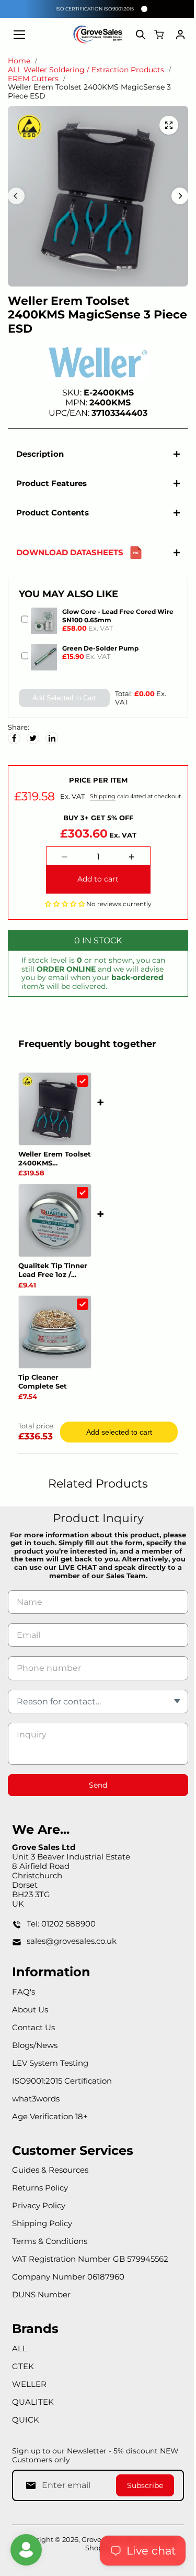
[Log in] (180, 35)
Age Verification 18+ (50, 2123)
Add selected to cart (117, 1439)
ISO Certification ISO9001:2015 (95, 9)
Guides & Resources (50, 2177)
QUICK (26, 2426)
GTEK (23, 2373)
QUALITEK (33, 2409)
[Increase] (129, 864)
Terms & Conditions (50, 2248)
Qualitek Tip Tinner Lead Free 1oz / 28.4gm (53, 1277)
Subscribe (140, 2492)
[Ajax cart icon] (159, 35)
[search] (141, 35)
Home (19, 61)
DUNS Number (41, 2302)
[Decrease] (62, 864)
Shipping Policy (42, 2231)
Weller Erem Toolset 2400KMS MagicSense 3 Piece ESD (55, 1165)
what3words (36, 2105)
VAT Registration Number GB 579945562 (90, 2266)
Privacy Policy (39, 2213)
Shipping (60, 812)
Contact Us (33, 2034)
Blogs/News (35, 2052)
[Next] (180, 196)
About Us (30, 2016)
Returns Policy (40, 2195)
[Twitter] (33, 738)
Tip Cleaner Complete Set (43, 1389)
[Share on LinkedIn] (52, 738)
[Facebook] (14, 738)
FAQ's (24, 1999)
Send (95, 1792)
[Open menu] (19, 35)
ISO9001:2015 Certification (62, 2088)
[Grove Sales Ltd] (98, 35)
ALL (20, 2355)
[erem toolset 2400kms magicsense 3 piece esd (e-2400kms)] (169, 125)
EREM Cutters (33, 79)
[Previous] (16, 196)
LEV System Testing (50, 2070)
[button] (62, 910)
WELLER (29, 2391)
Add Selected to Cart (62, 698)
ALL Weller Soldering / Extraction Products (86, 70)
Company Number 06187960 (68, 2284)
